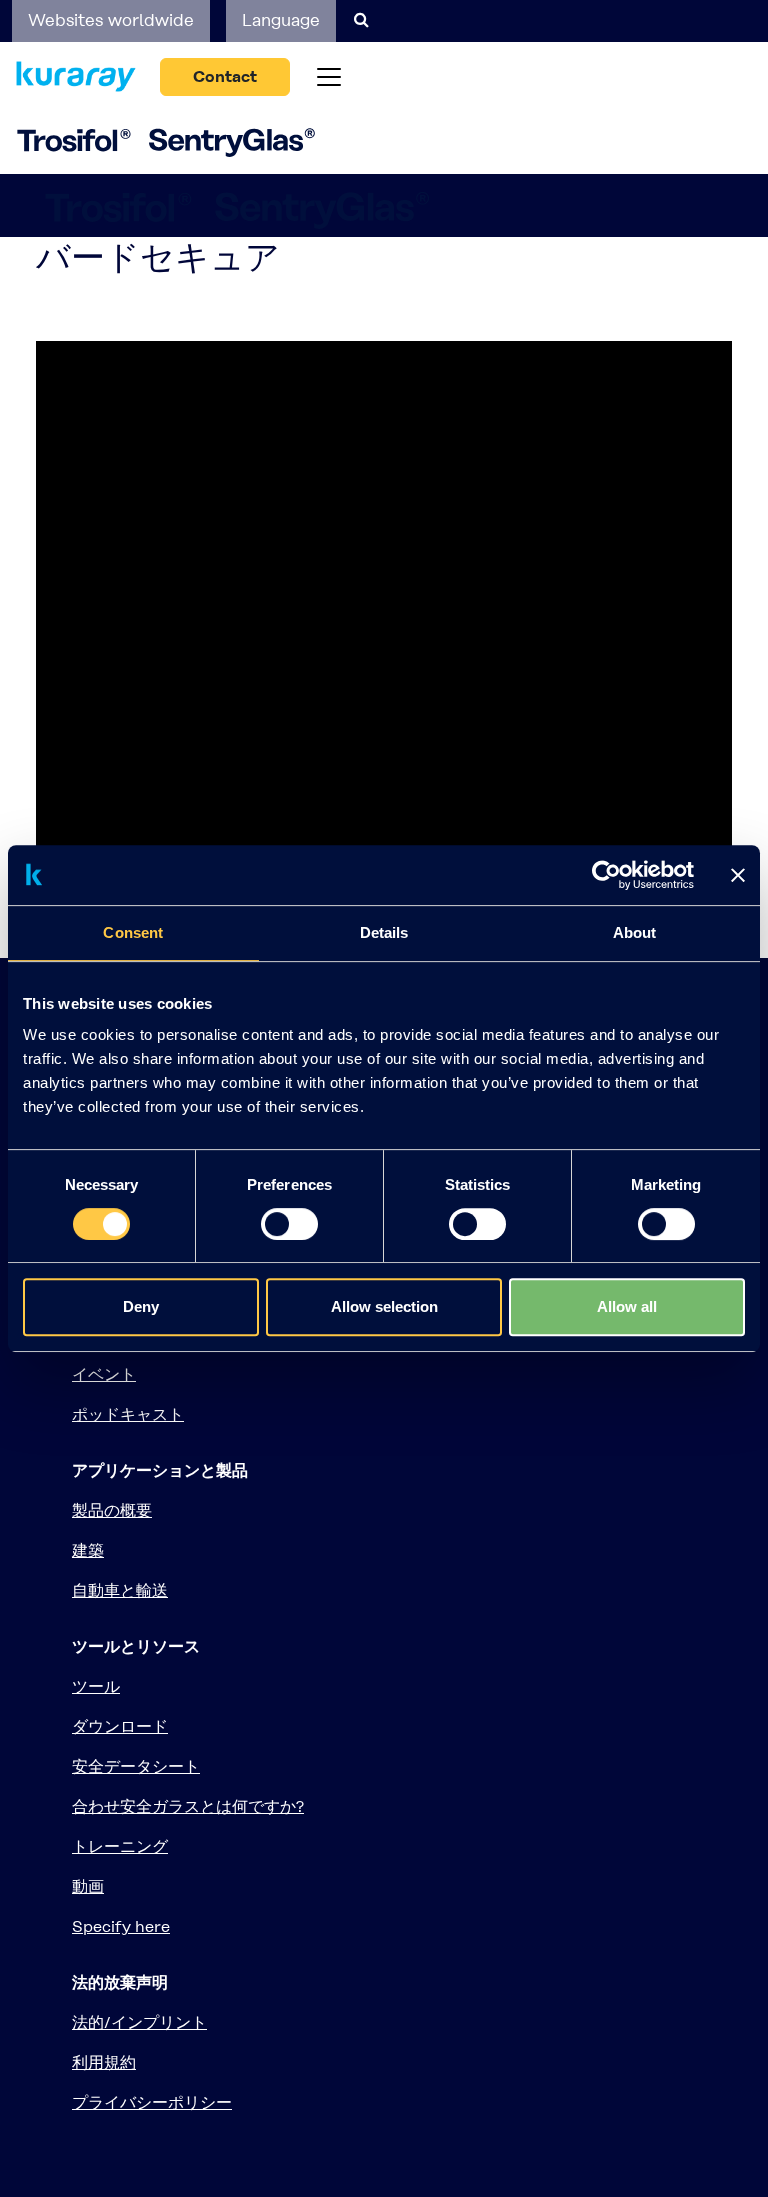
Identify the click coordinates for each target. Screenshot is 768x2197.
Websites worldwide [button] (111, 20)
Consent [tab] (133, 932)
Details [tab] (384, 932)
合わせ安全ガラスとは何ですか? (188, 1806)
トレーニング (120, 1846)
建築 (88, 1550)
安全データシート (136, 1766)
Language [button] (281, 20)
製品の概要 (112, 1510)
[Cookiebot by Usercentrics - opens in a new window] (606, 875)
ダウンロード (120, 1726)
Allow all (627, 1306)
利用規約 (104, 2062)
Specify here (121, 1926)
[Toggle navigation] (329, 77)
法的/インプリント (139, 2022)
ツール (96, 1686)
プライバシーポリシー (152, 2102)
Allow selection (384, 1306)
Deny (141, 1306)
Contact (225, 76)
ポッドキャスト (128, 1414)
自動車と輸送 (120, 1590)
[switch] (289, 1224)
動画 (88, 1886)
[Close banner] (738, 875)
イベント (104, 1374)
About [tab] (635, 932)
